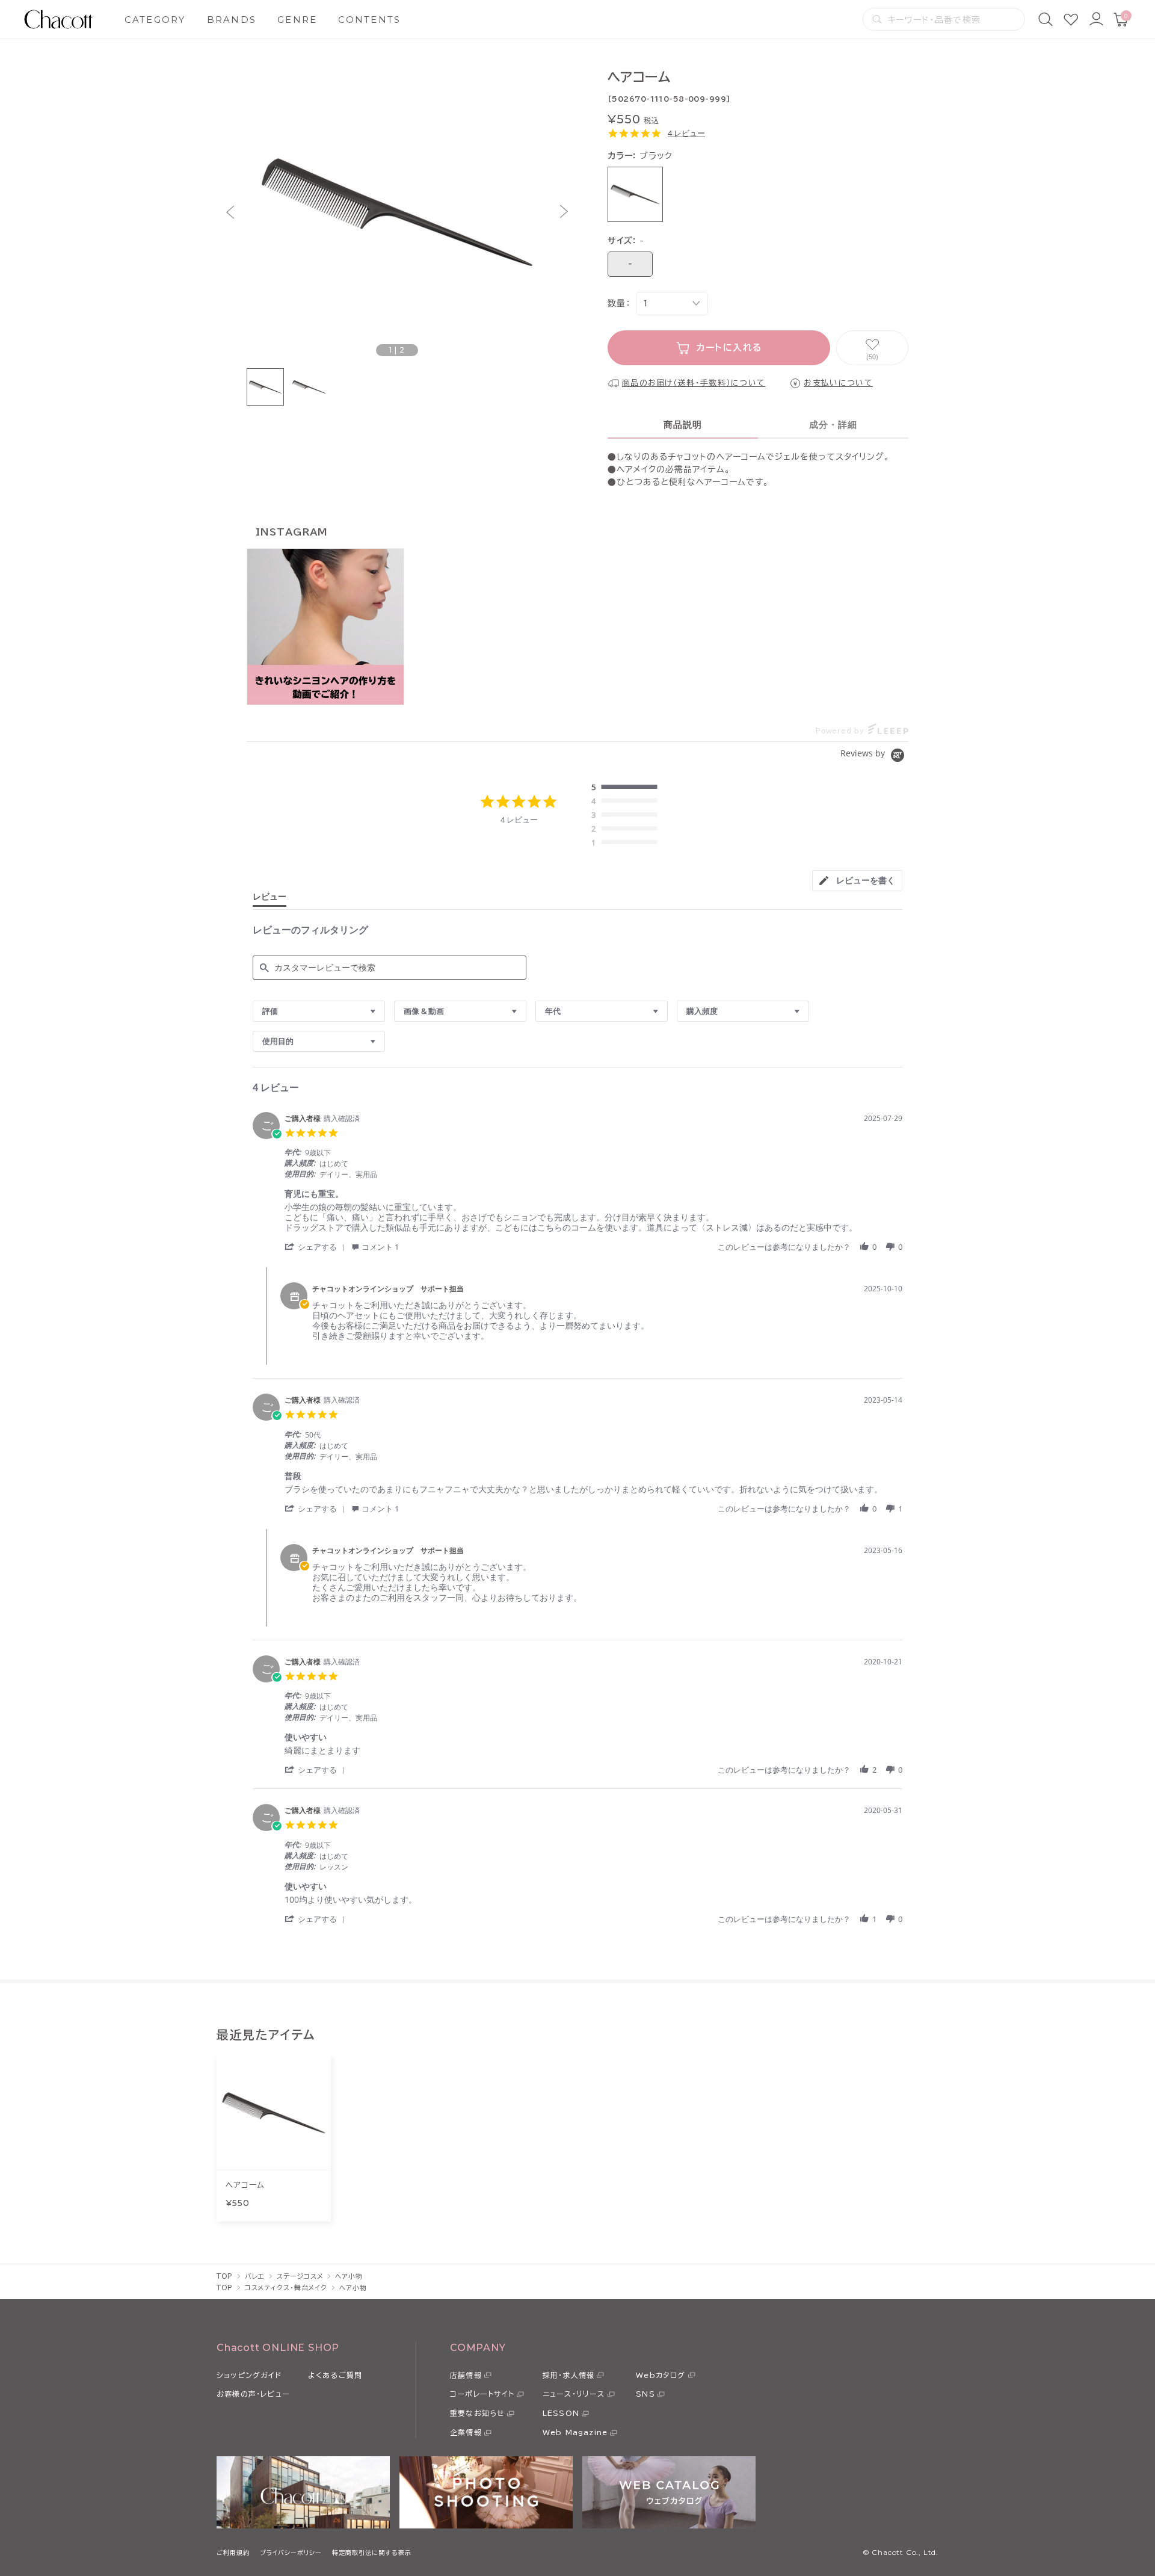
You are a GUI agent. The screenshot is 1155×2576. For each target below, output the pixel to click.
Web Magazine (575, 2432)
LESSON (561, 2413)
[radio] (627, 788)
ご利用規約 (233, 2553)
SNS (645, 2394)
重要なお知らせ (477, 2413)
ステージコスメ (300, 2276)
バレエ (255, 2276)
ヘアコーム (245, 2185)
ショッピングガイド (249, 2375)
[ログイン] (1096, 19)
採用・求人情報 (568, 2375)
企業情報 (466, 2432)
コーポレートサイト (482, 2394)
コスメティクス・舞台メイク (286, 2287)
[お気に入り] (1071, 19)
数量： (619, 303)
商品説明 (683, 425)
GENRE (297, 20)
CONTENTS (369, 20)
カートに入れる (729, 347)
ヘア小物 (349, 2276)
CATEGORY (155, 20)
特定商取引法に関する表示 (372, 2553)
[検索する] (877, 19)
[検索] (1046, 19)
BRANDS (232, 20)
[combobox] (319, 1011)
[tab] (857, 881)
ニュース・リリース (574, 2394)
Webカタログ (661, 2375)
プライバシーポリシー (291, 2553)
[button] (230, 212)
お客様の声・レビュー (253, 2394)
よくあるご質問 (335, 2375)
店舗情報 (466, 2375)
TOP (225, 2276)
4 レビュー (686, 133)
